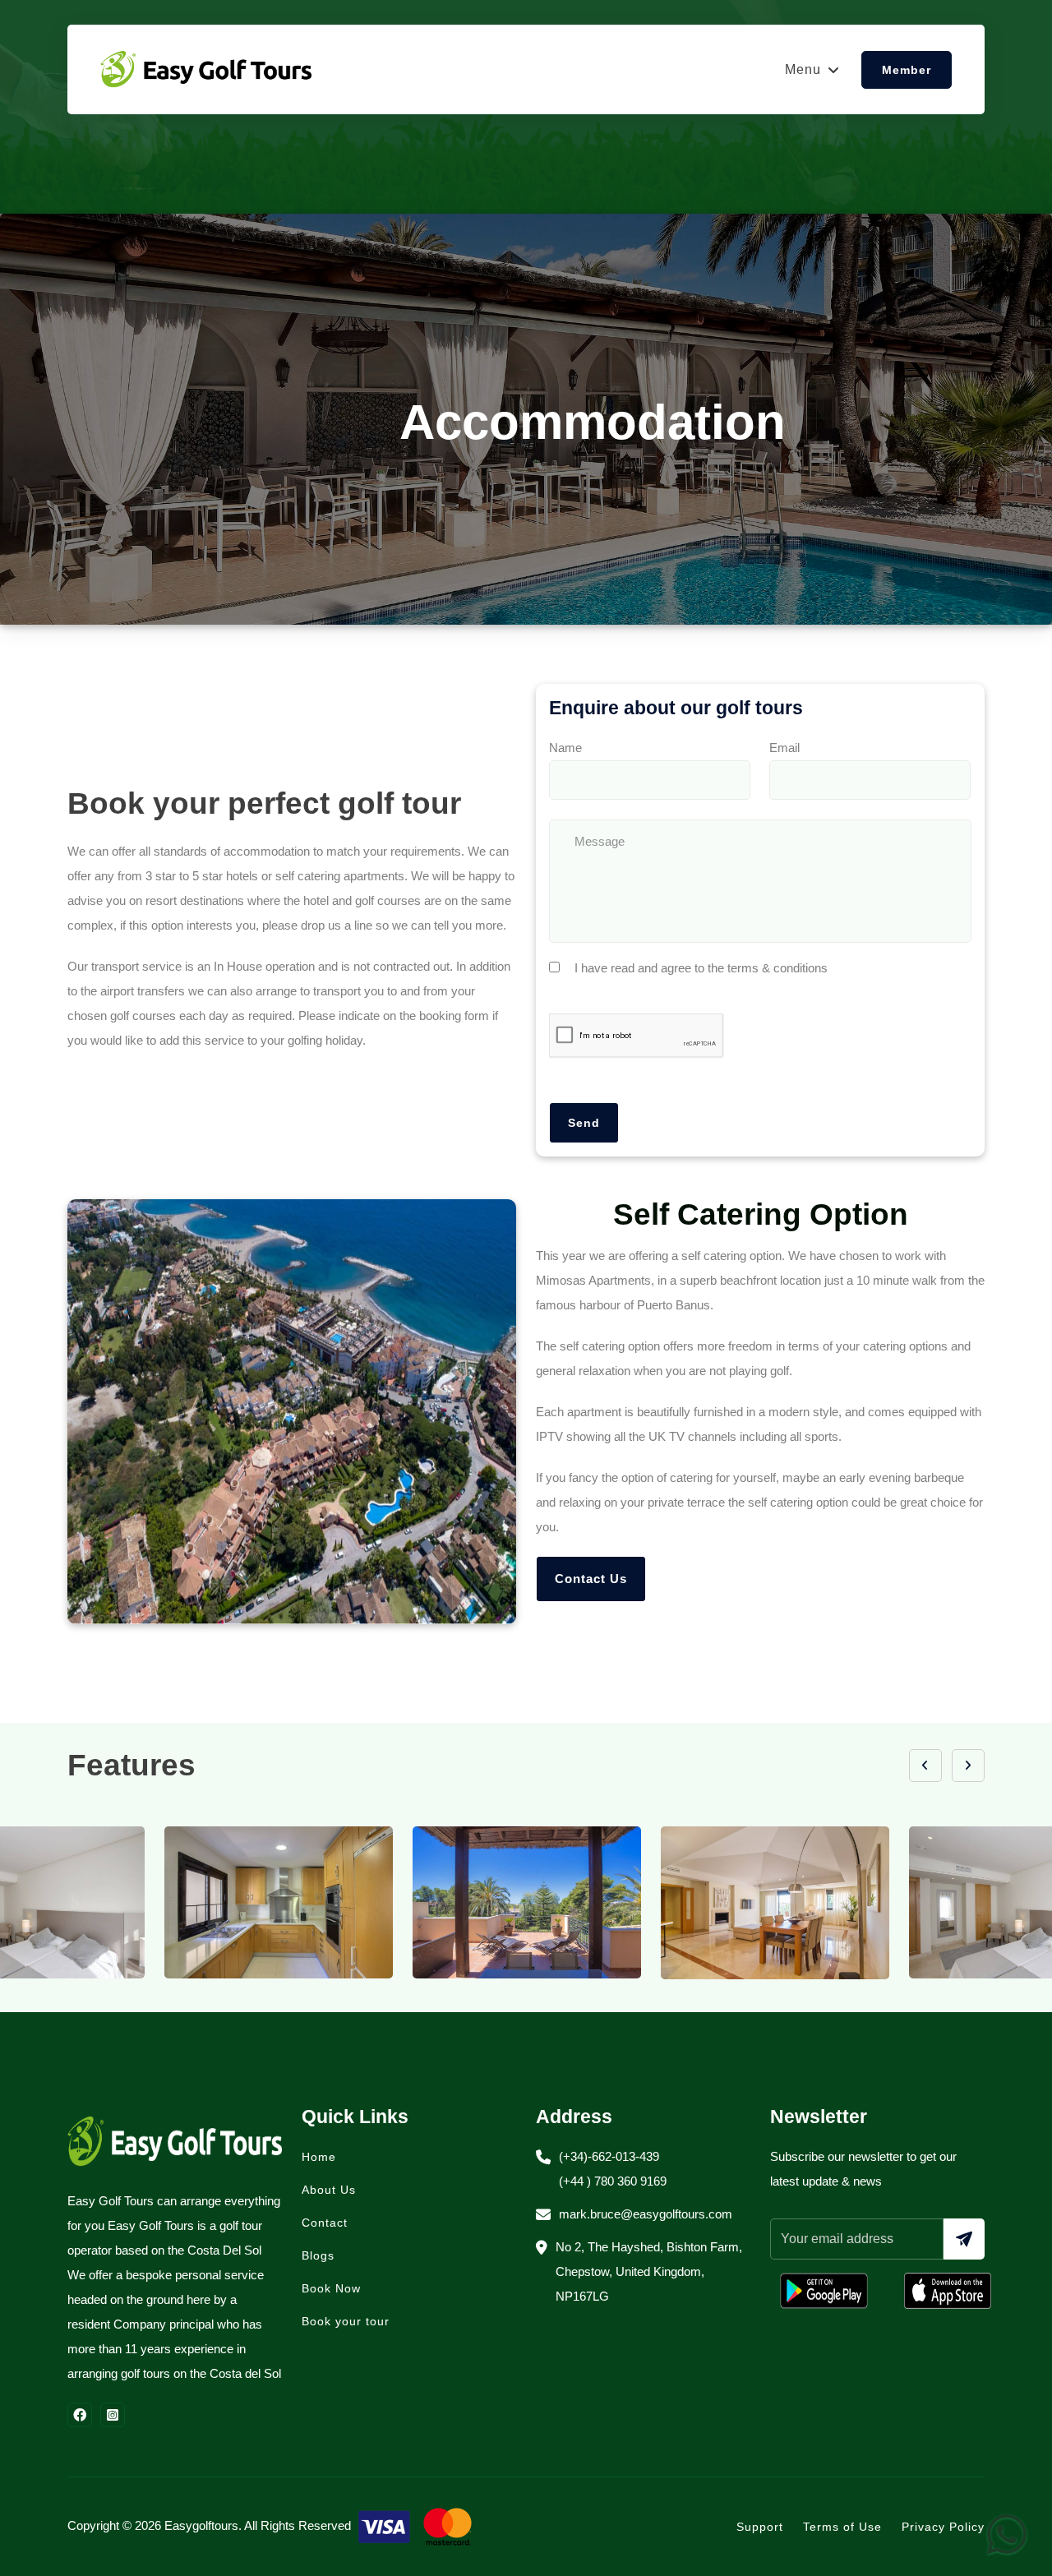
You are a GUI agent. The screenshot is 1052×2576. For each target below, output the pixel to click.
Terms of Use (842, 2527)
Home (319, 2157)
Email (784, 748)
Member (907, 70)
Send (584, 1123)
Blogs (318, 2255)
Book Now (331, 2288)
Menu (803, 69)
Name (565, 748)
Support (760, 2527)
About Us (329, 2190)
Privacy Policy (943, 2527)
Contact (325, 2223)
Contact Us (591, 1579)
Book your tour (346, 2321)
